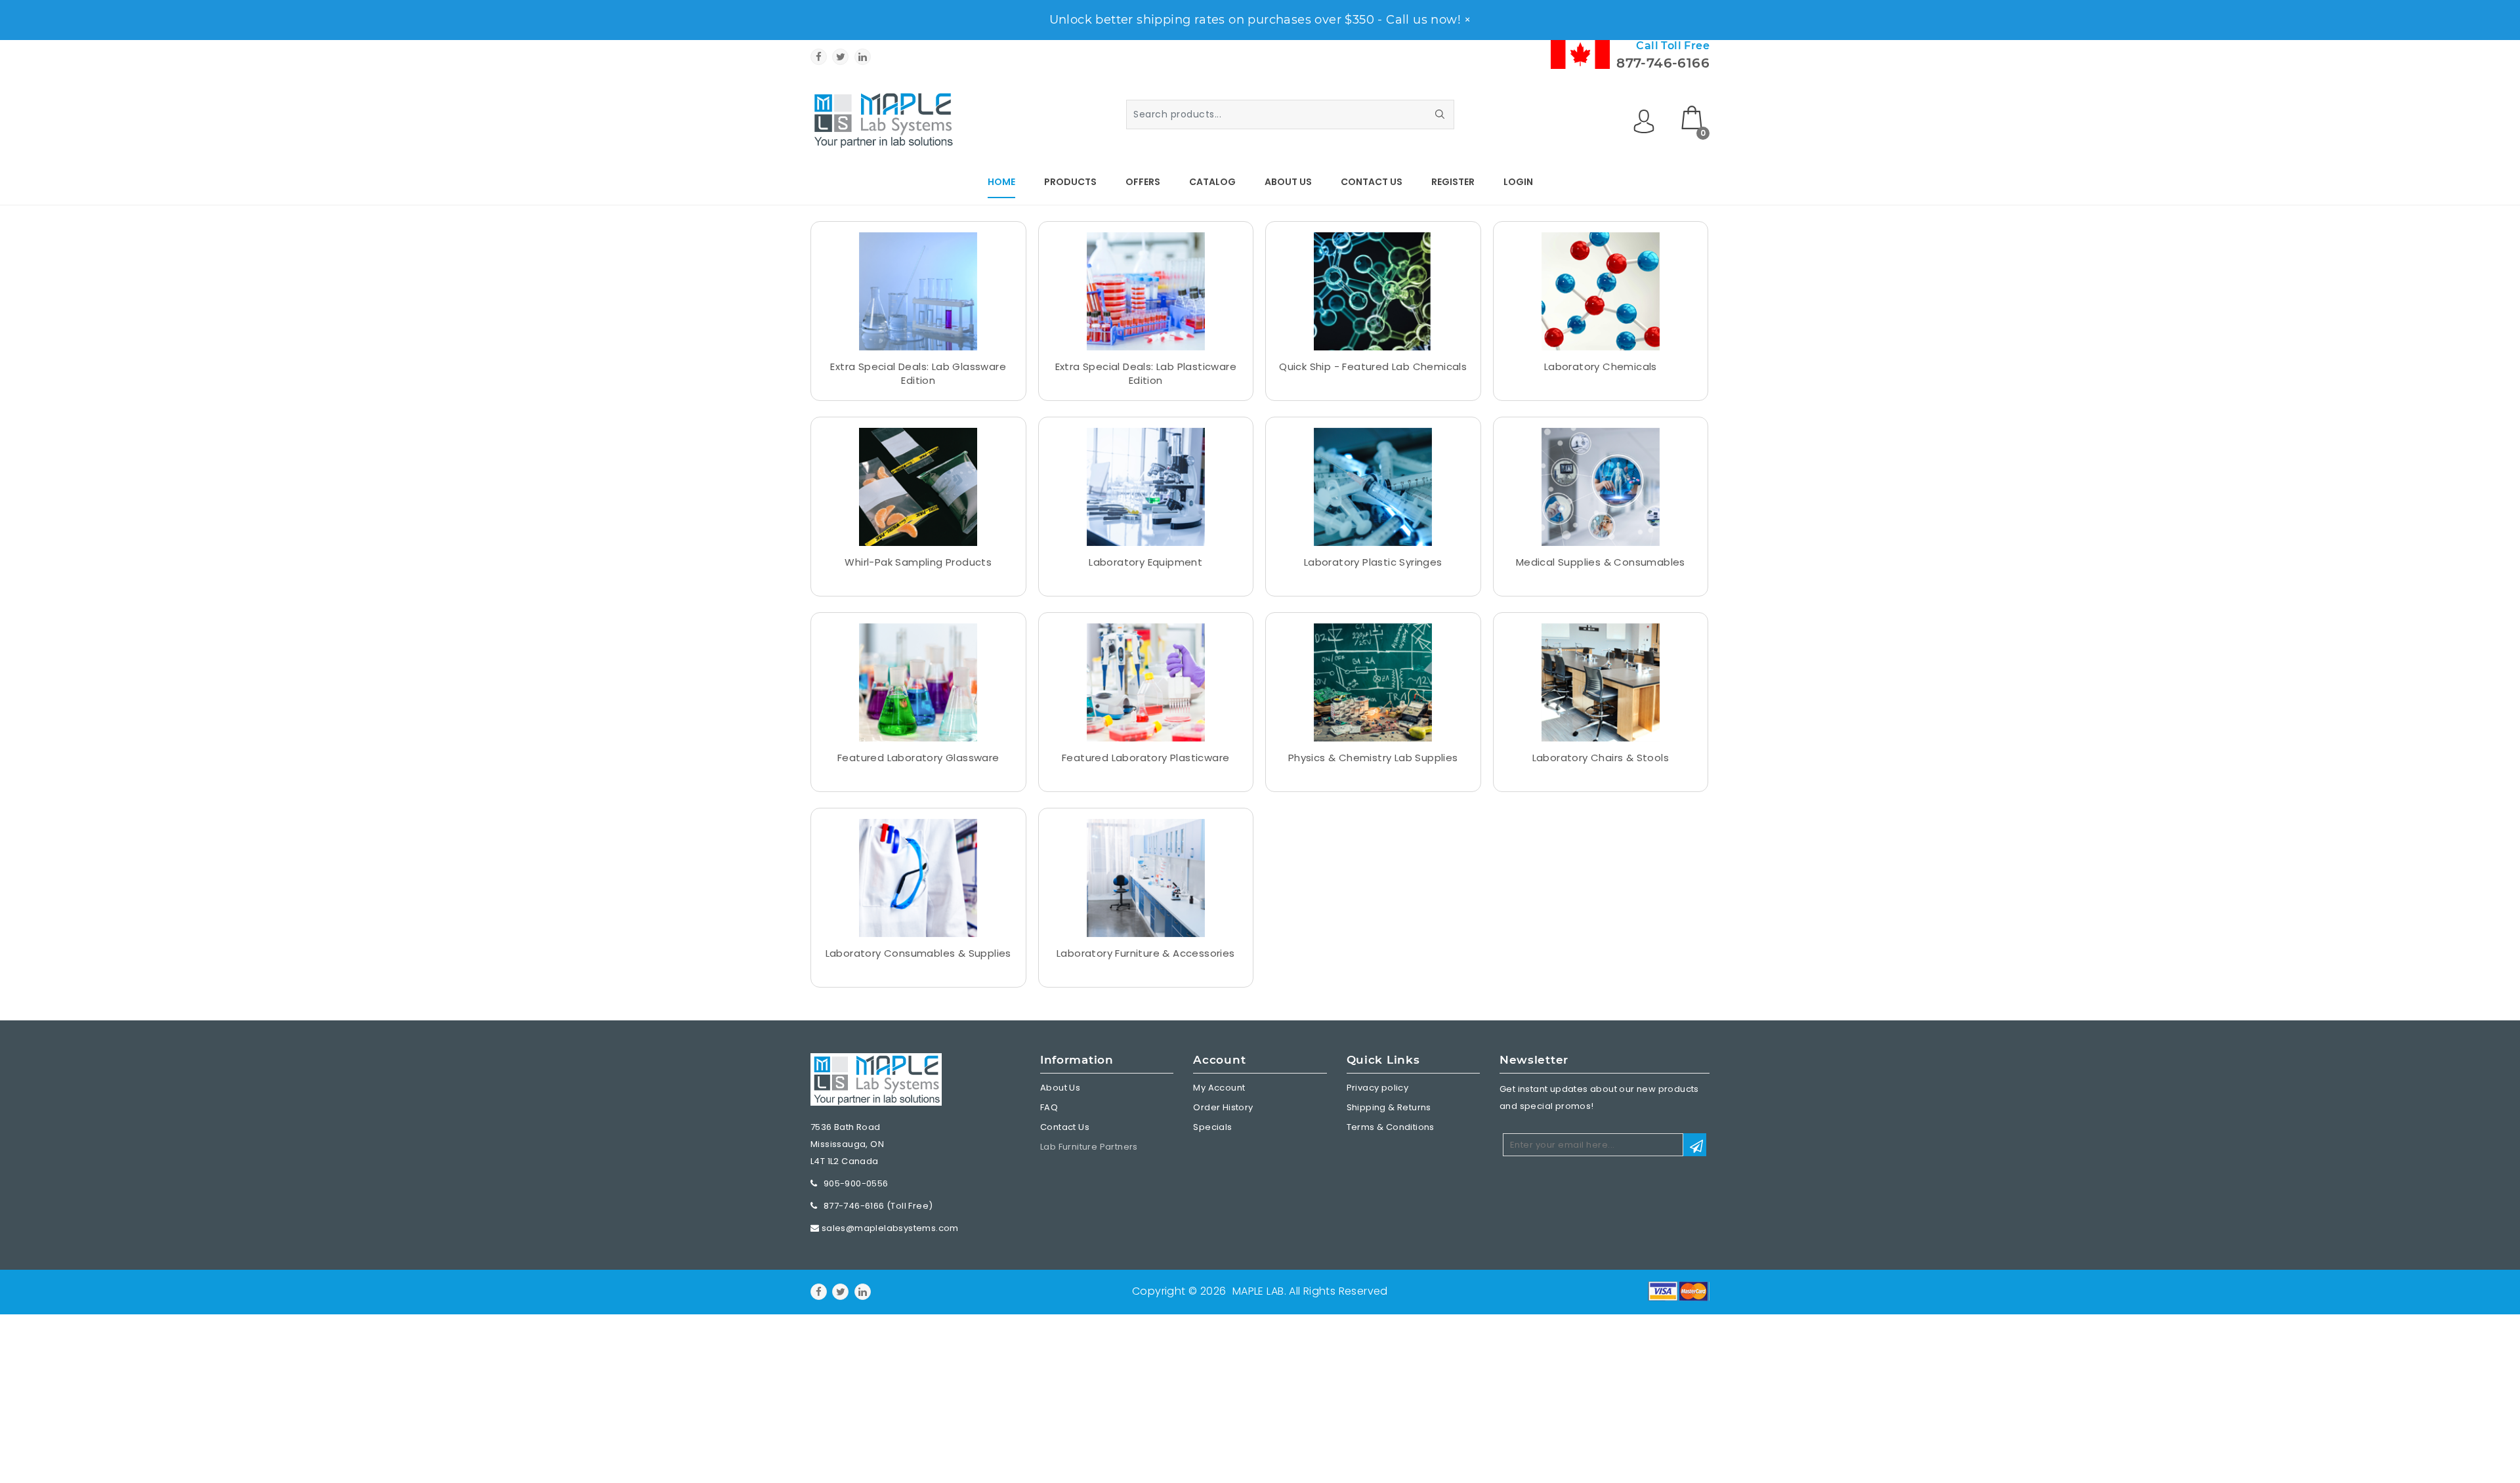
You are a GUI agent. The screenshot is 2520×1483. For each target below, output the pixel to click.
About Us (1288, 182)
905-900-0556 (856, 1183)
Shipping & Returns (1389, 1107)
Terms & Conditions (1391, 1127)
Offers (1143, 182)
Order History (1223, 1107)
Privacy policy (1378, 1088)
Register (1453, 182)
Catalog (1212, 182)
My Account (1219, 1088)
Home (1001, 182)
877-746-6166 (1663, 63)
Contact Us (1372, 182)
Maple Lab (1258, 1291)
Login (1518, 182)
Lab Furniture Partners (1089, 1147)
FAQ (1049, 1107)
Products (1070, 182)
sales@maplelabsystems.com (890, 1228)
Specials (1212, 1127)
